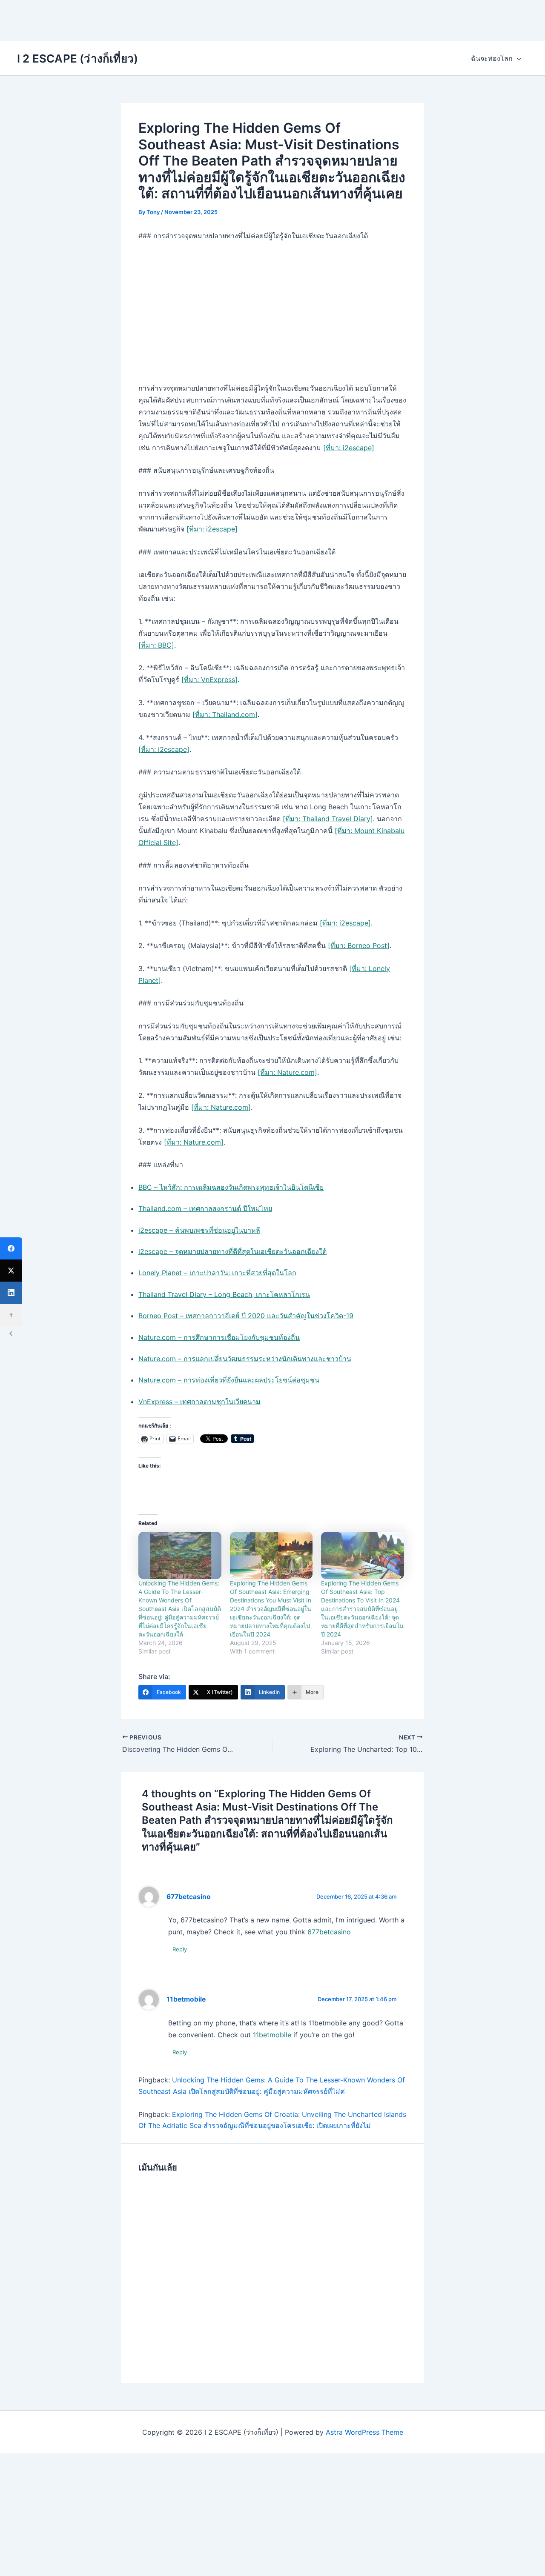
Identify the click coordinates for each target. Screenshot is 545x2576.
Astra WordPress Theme (364, 2432)
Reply (180, 1949)
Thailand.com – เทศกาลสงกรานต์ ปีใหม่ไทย (205, 1208)
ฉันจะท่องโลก (492, 58)
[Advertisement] (272, 19)
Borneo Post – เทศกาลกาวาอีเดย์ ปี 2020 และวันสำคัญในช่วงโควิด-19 (246, 1316)
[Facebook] (11, 1248)
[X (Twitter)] (11, 1271)
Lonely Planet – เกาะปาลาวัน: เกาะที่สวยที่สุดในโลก (217, 1273)
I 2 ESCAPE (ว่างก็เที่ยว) (77, 59)
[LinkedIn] (11, 1293)
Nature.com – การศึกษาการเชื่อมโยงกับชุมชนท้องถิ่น (219, 1337)
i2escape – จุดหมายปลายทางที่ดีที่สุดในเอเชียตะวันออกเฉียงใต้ (232, 1251)
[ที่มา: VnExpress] (209, 680)
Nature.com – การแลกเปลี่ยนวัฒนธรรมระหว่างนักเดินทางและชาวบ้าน (245, 1359)
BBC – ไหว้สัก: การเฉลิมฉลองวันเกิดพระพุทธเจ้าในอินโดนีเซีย (231, 1187)
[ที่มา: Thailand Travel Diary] (328, 819)
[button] (517, 58)
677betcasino (189, 1897)
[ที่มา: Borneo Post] (359, 945)
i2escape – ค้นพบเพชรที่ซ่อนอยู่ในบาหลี (199, 1230)
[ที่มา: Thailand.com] (225, 714)
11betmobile (186, 1999)
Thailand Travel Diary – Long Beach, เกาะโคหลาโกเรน (224, 1294)
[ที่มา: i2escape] (349, 448)
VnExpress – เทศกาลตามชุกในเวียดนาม (199, 1402)
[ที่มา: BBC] (156, 645)
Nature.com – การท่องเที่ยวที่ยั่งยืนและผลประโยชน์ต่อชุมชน (229, 1380)
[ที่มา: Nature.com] (287, 1072)
